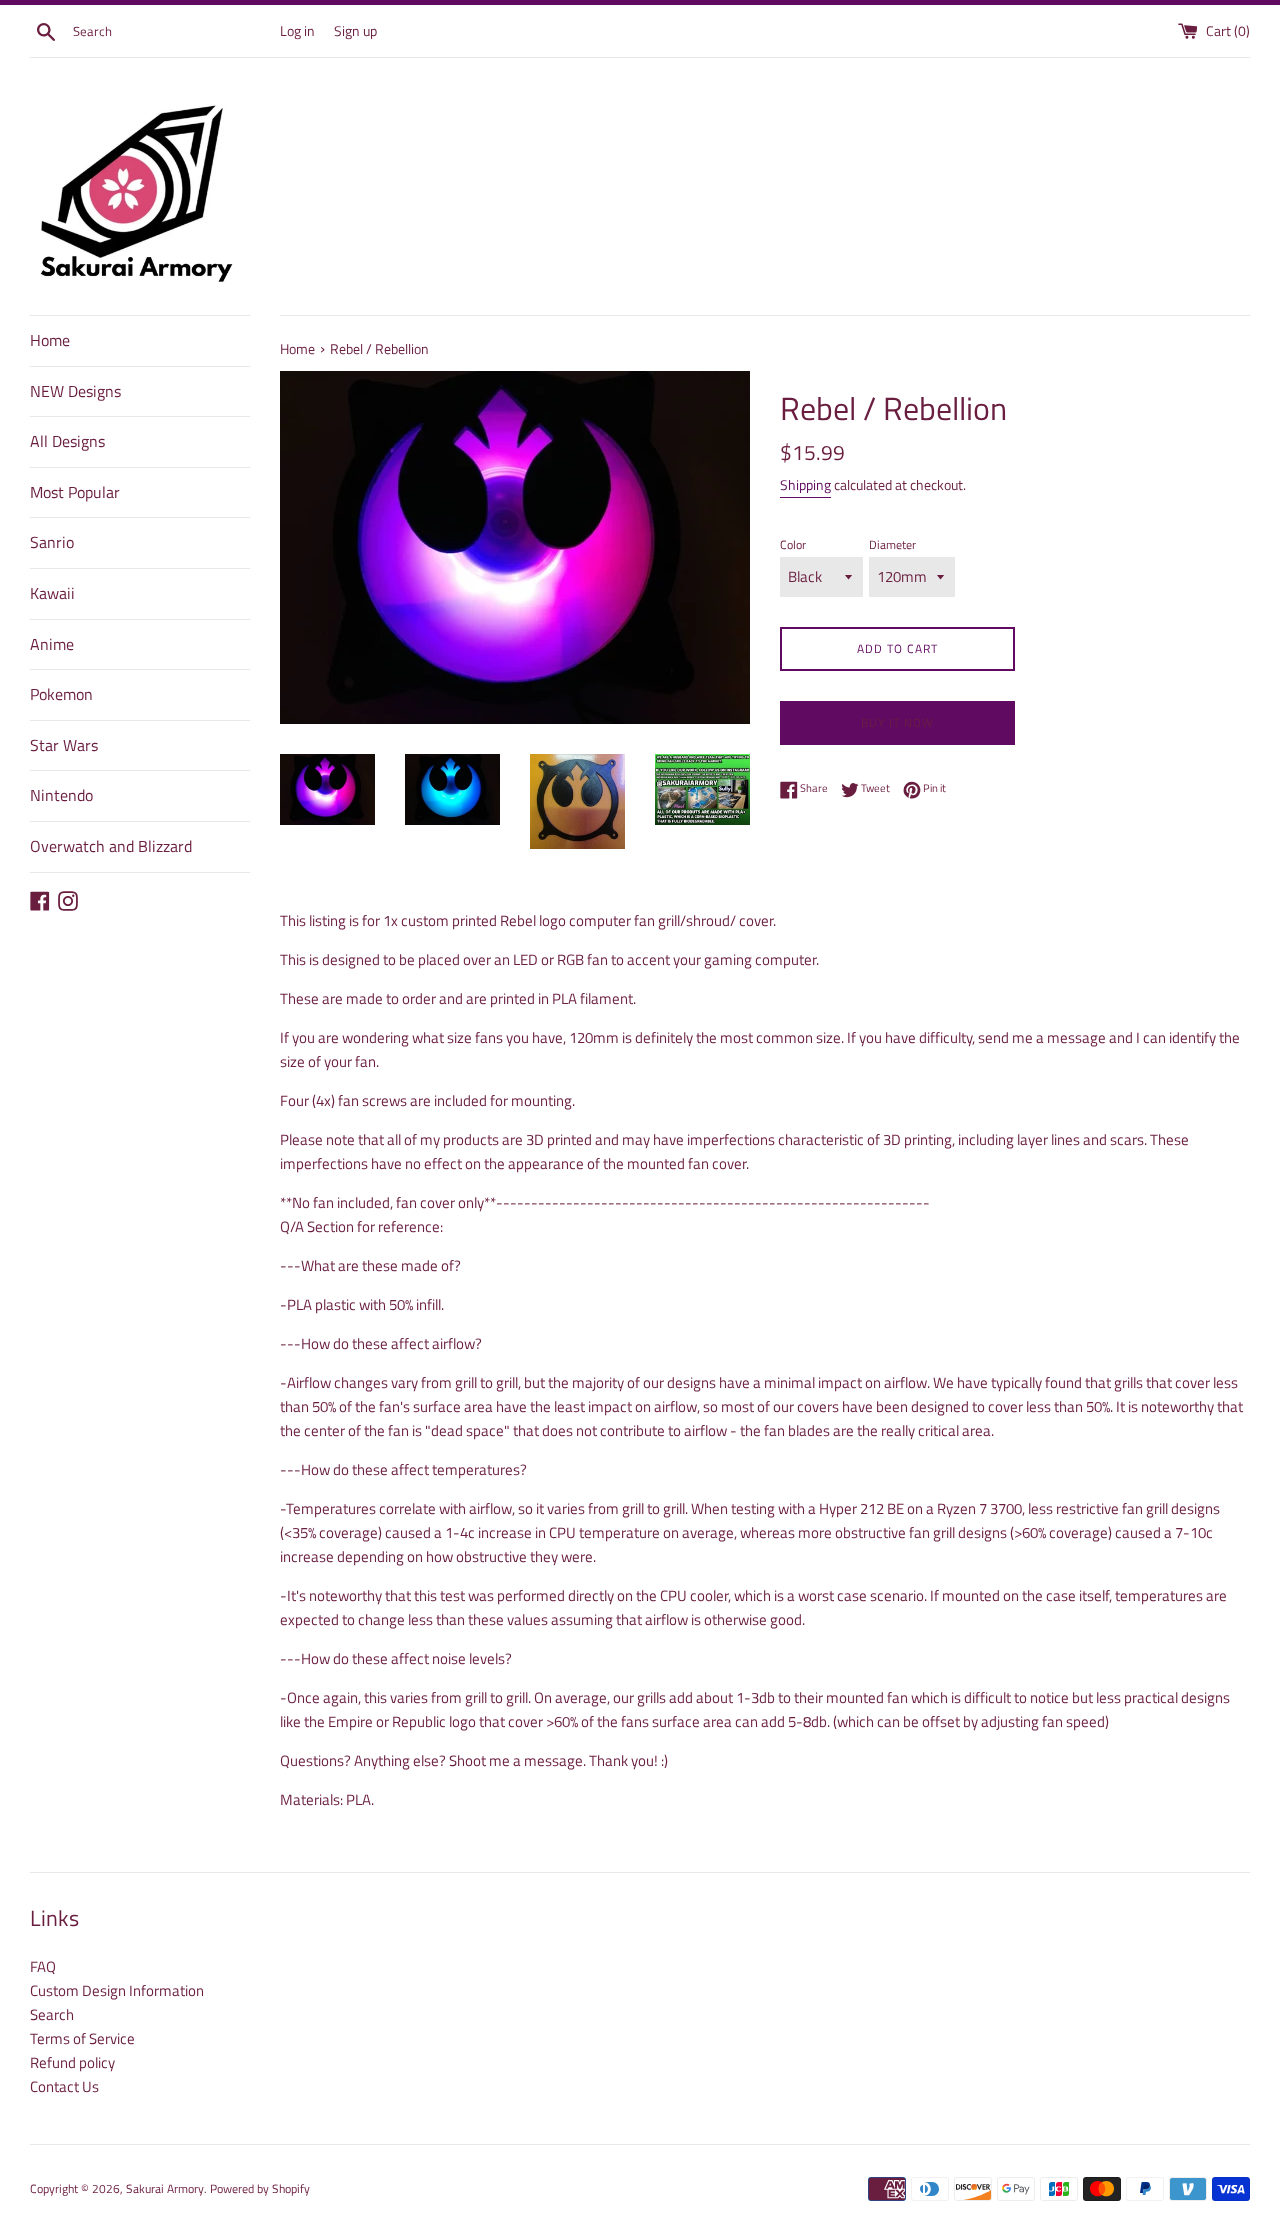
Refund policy (72, 2062)
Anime (52, 644)
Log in (297, 31)
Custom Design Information (117, 1990)
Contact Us (64, 2086)
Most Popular (75, 492)
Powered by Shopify (260, 2188)
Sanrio (52, 542)
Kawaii (52, 593)
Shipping (805, 484)
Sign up (355, 31)
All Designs (67, 441)
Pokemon (61, 694)
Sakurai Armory (165, 2188)
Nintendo (61, 795)
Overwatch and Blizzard (111, 846)
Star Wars (64, 745)
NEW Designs (75, 391)
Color (793, 544)
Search (52, 2014)
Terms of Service (82, 2038)
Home (50, 340)
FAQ (43, 1966)
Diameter (892, 544)
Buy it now (897, 722)
